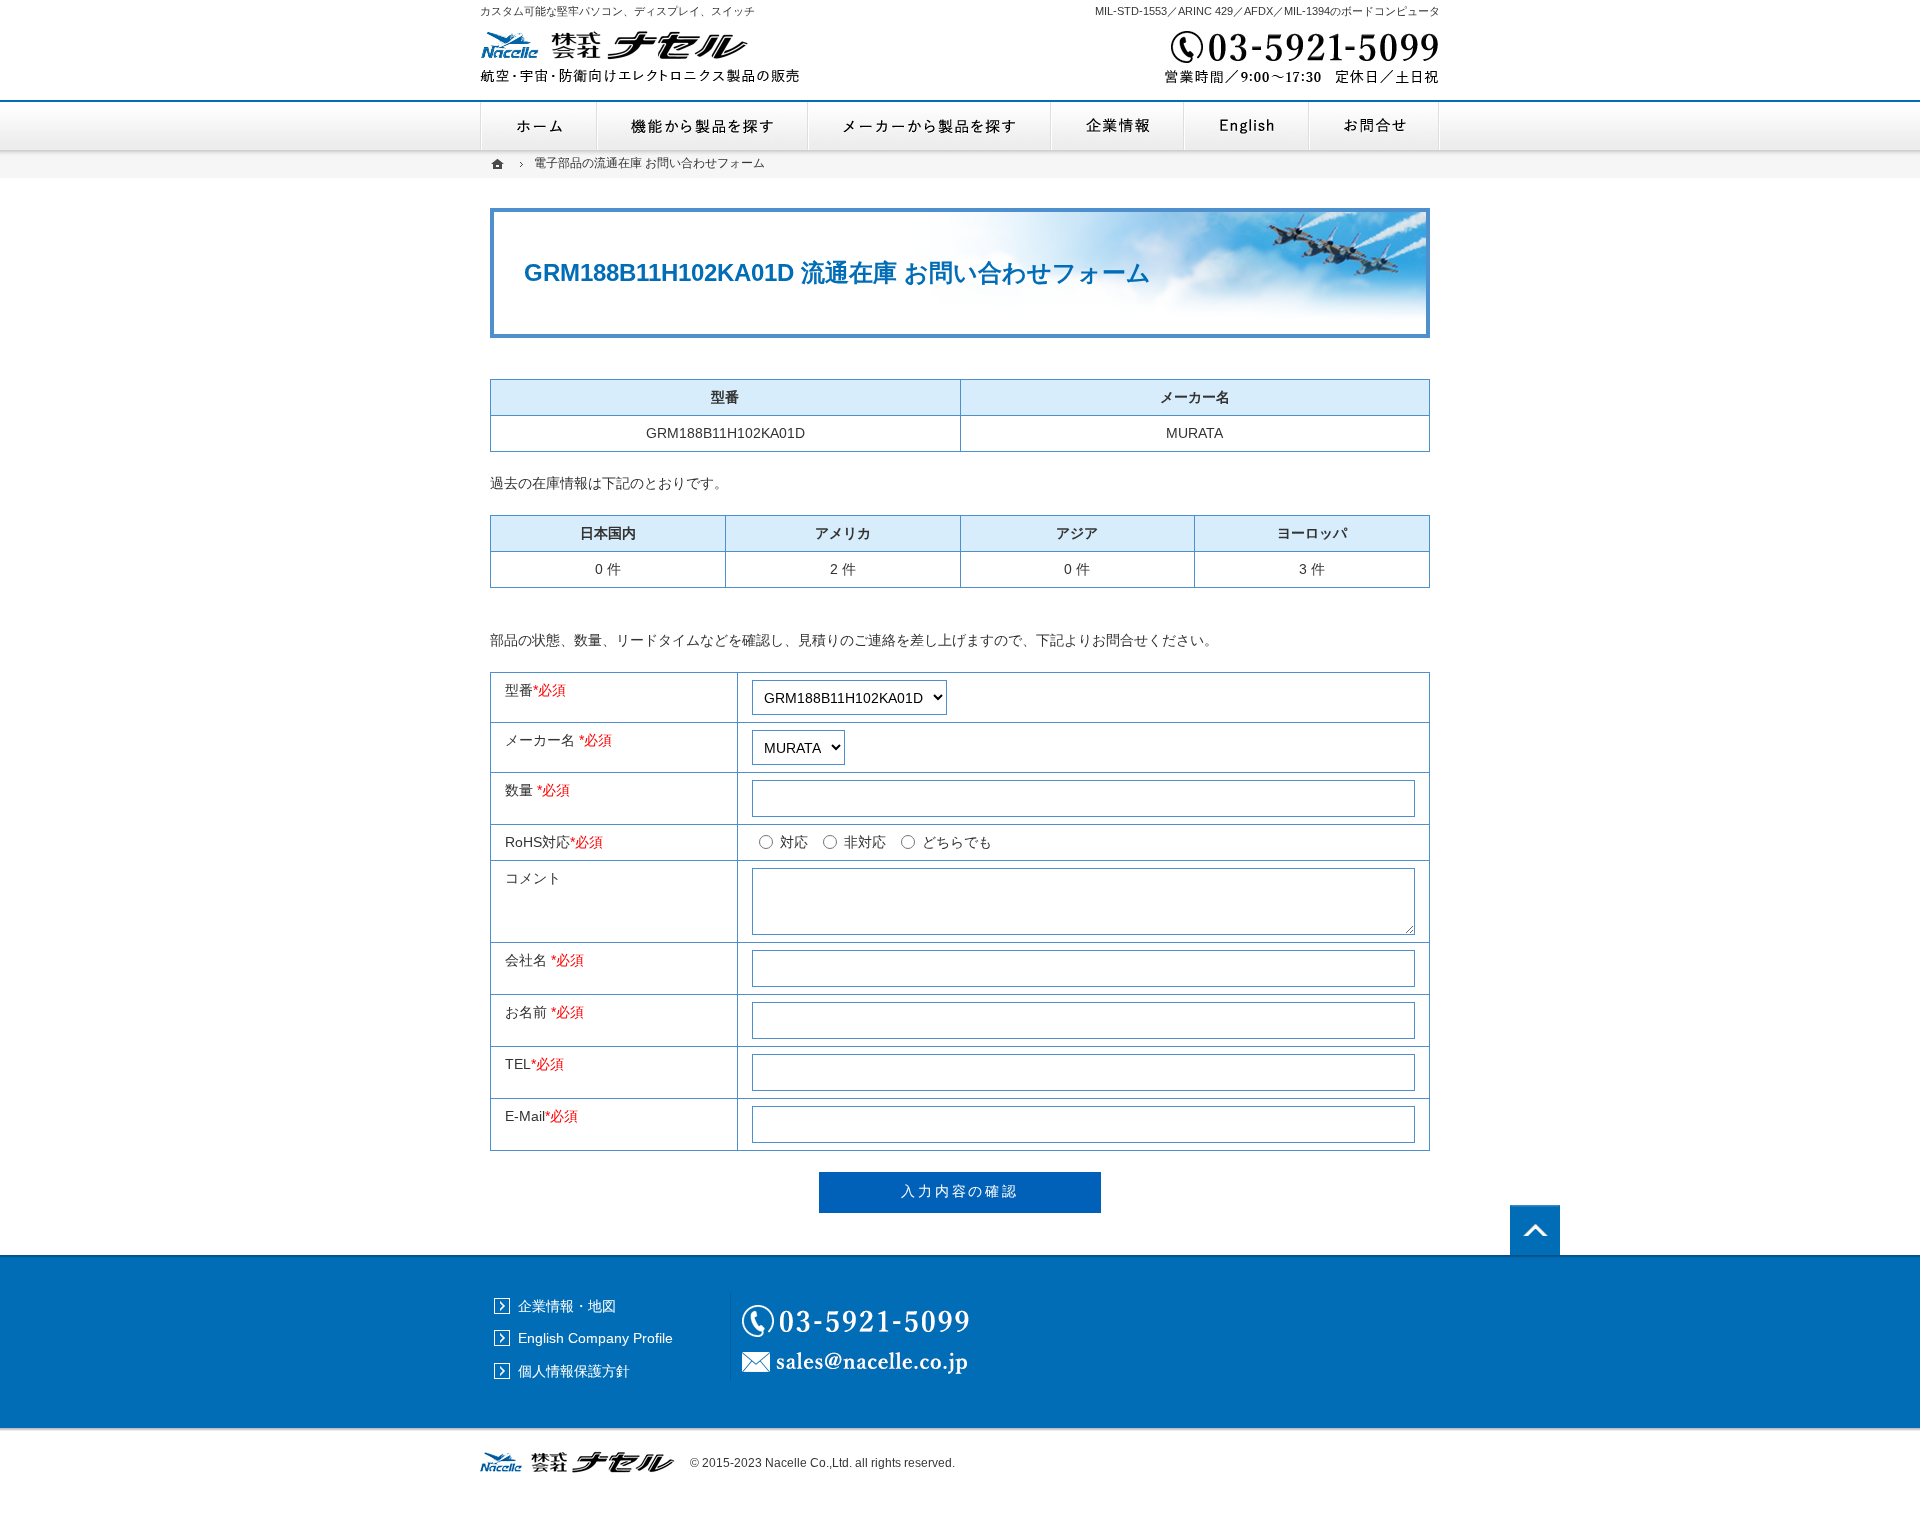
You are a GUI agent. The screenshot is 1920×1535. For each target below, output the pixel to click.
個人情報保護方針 (574, 1371)
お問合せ (1374, 126)
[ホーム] (500, 163)
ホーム (538, 126)
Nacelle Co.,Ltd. (808, 1463)
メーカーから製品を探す (929, 126)
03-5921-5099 (1300, 60)
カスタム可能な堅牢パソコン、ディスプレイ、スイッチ (617, 11)
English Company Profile (1246, 126)
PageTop (1535, 1230)
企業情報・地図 (1117, 126)
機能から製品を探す (702, 126)
